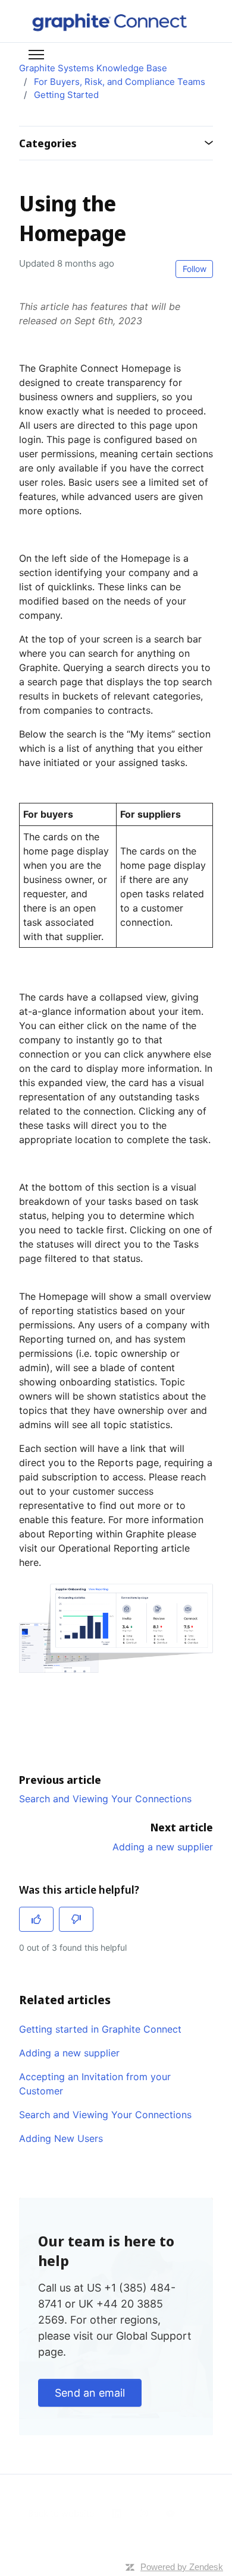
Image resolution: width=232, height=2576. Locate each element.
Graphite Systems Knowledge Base (93, 68)
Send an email (90, 2393)
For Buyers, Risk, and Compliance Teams (120, 82)
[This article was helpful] (36, 1919)
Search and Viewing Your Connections (105, 1799)
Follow (195, 269)
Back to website (61, 2513)
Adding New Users (61, 2138)
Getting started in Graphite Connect (100, 2029)
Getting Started (66, 95)
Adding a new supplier (163, 1847)
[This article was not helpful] (76, 1919)
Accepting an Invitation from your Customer (95, 2084)
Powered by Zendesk (182, 2567)
